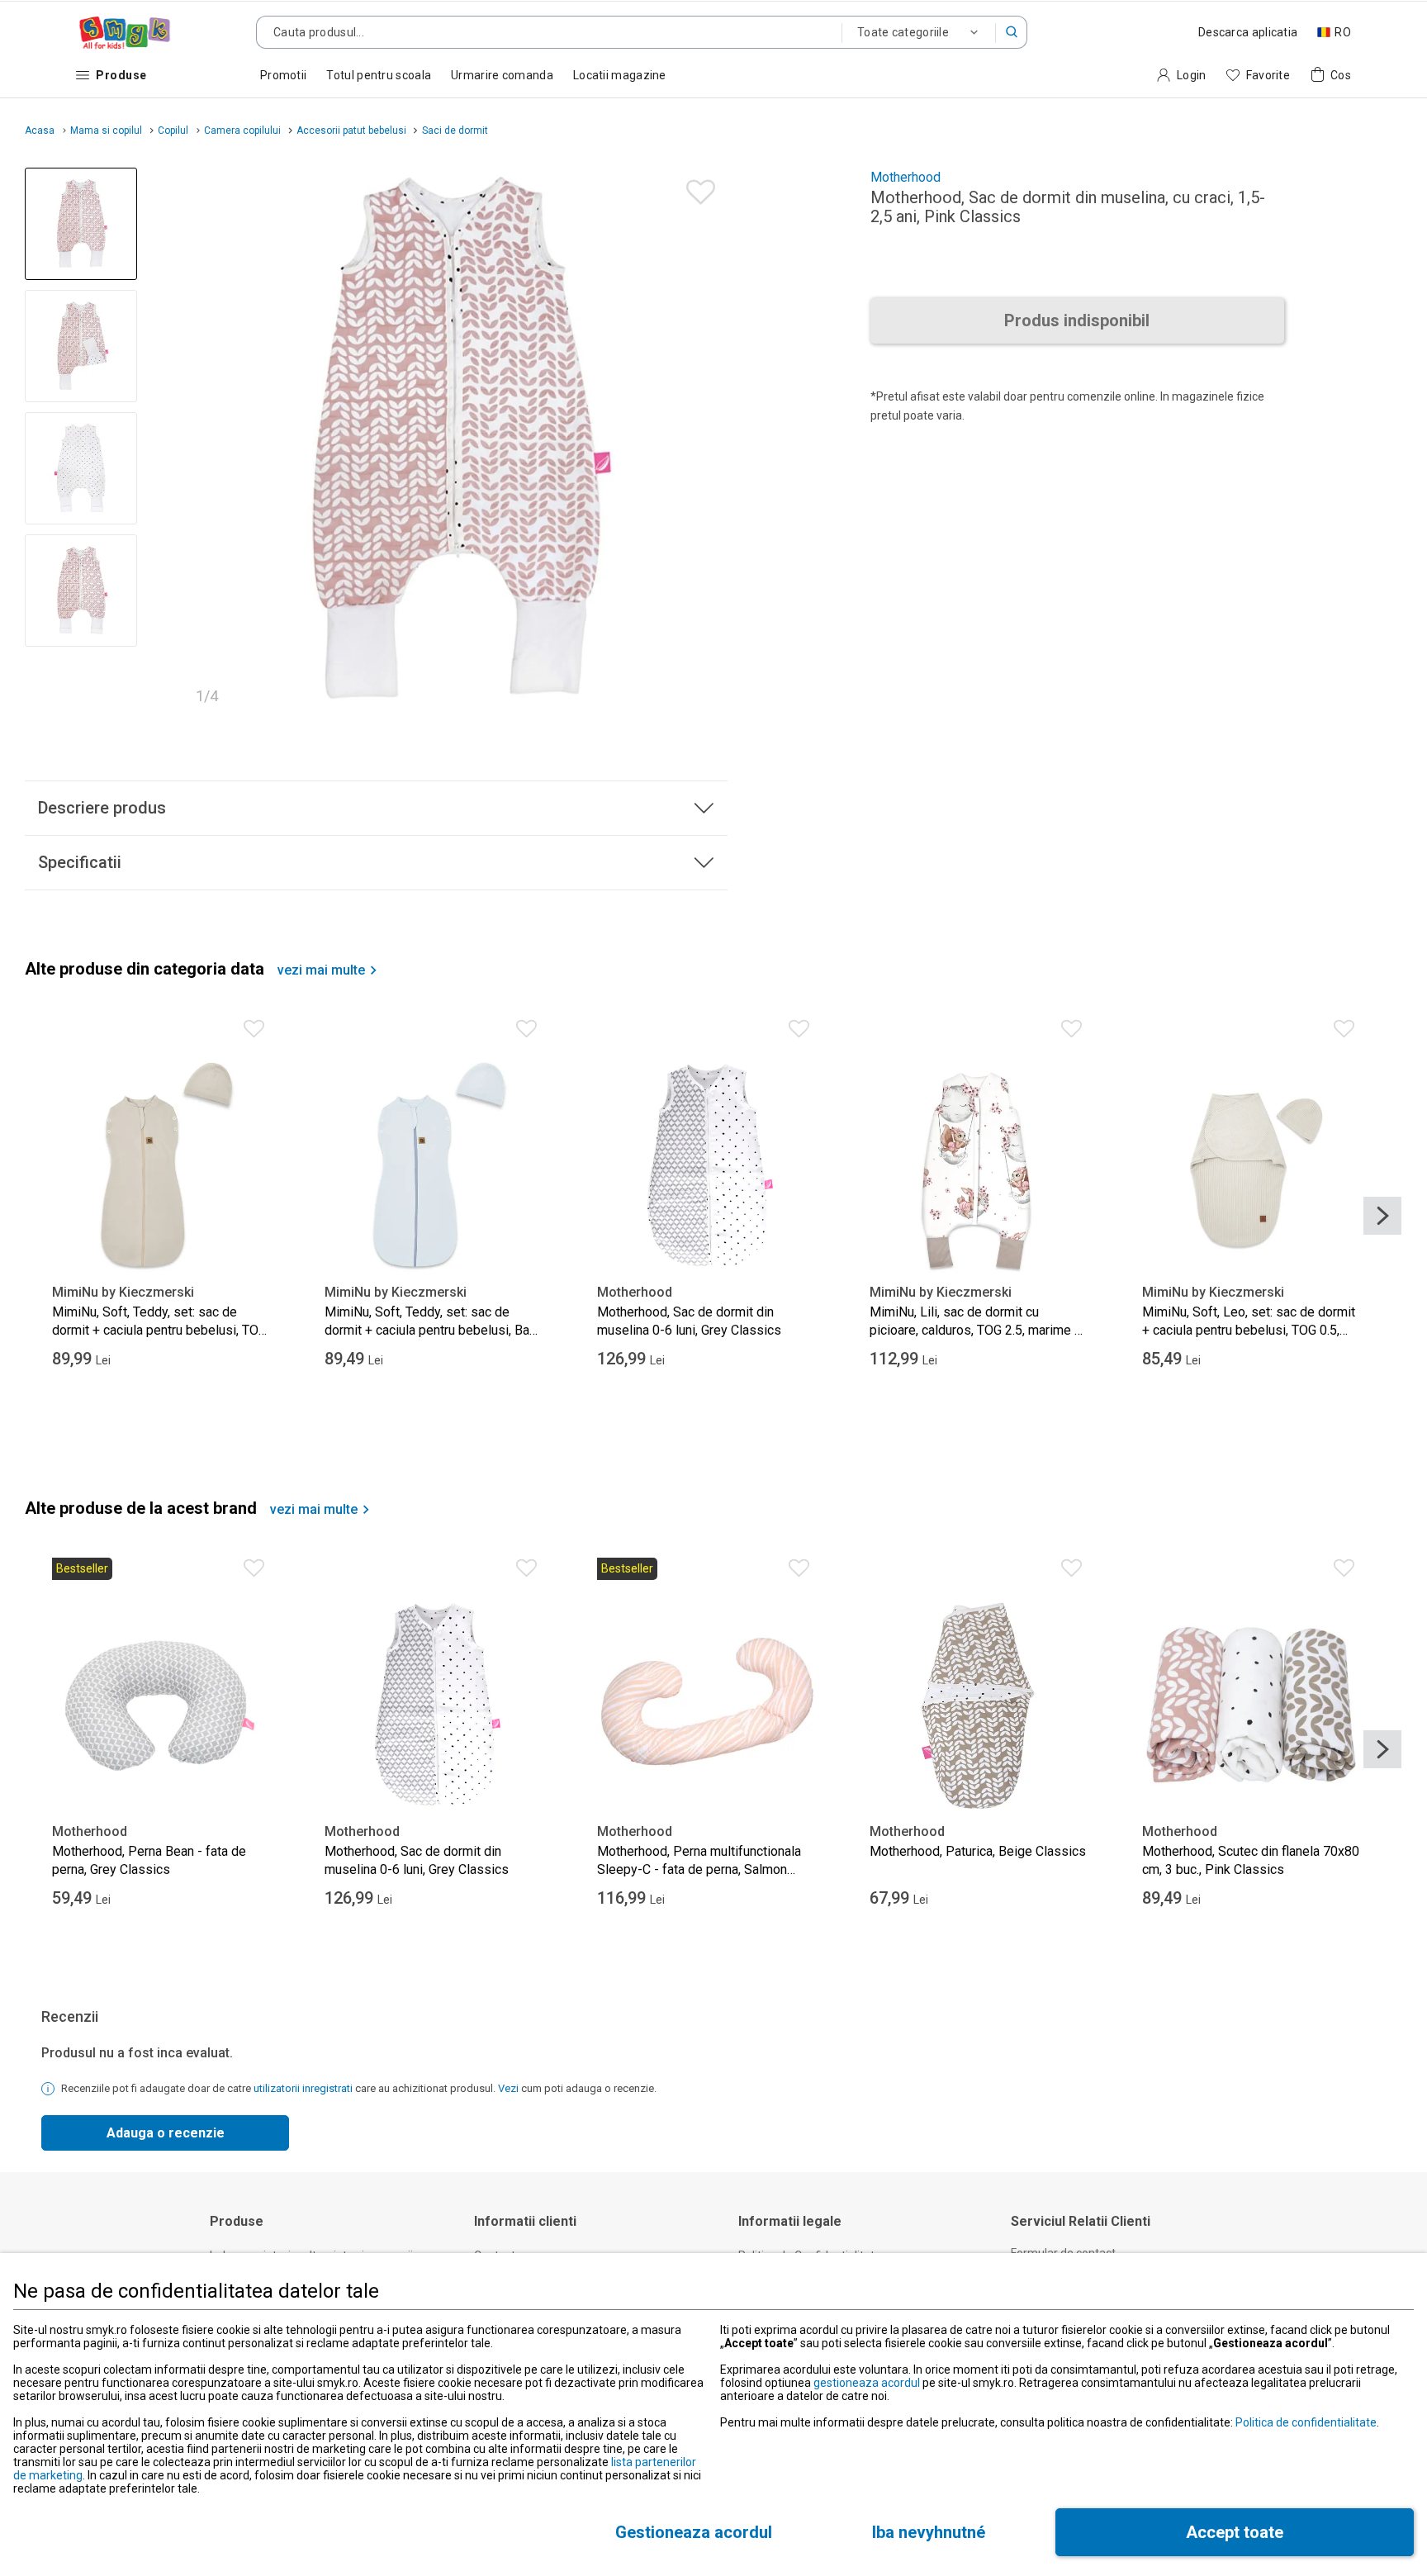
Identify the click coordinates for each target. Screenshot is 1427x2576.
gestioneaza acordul (867, 2383)
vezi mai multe (321, 970)
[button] (1012, 32)
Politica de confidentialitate (1306, 2422)
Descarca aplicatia (1248, 32)
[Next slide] (708, 441)
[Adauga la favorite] (697, 188)
